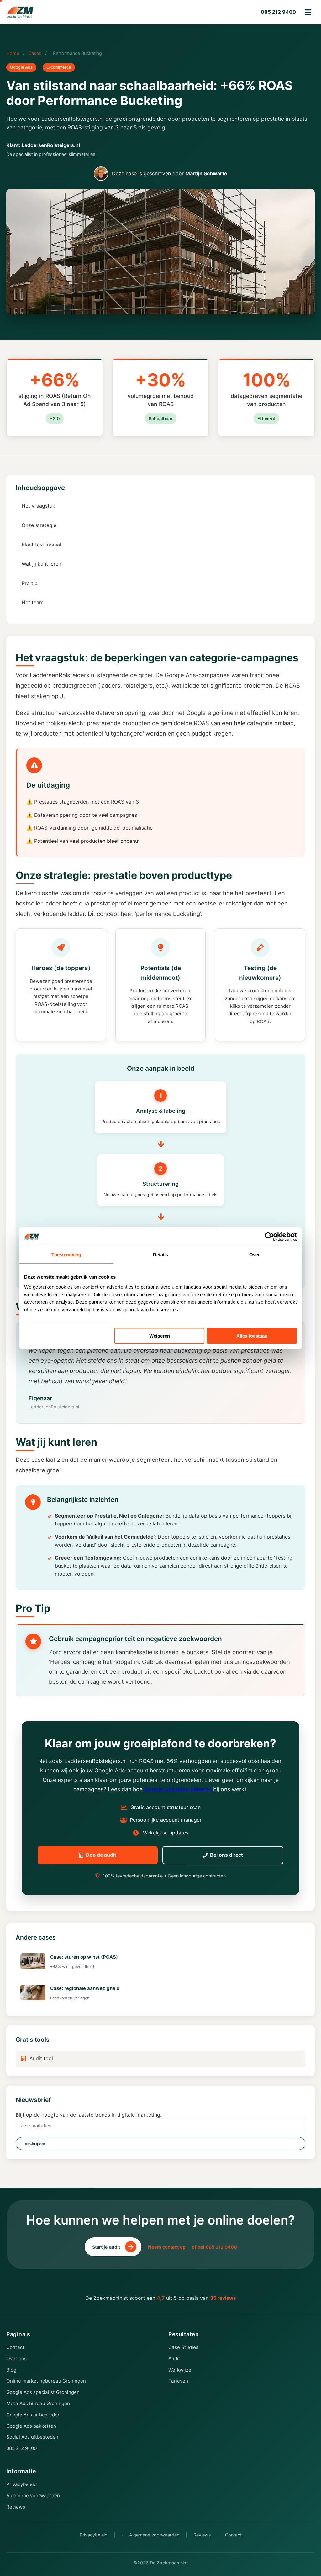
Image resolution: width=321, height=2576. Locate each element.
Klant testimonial (41, 545)
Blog (11, 2370)
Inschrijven (34, 2143)
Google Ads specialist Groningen (43, 2392)
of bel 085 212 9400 (214, 2247)
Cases (35, 53)
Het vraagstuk (38, 506)
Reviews (16, 2507)
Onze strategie (39, 525)
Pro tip (30, 583)
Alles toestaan (252, 1336)
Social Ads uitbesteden (32, 2437)
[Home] (20, 12)
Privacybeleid (21, 2484)
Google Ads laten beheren (178, 1789)
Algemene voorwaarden (33, 2496)
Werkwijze (180, 2370)
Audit (174, 2359)
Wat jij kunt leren (41, 564)
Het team (33, 602)
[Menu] (308, 12)
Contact (15, 2347)
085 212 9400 (278, 12)
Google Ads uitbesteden (33, 2415)
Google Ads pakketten (31, 2426)
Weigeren (160, 1336)
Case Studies (183, 2347)
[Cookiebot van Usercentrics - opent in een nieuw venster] (269, 1237)
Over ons (16, 2359)
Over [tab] (255, 1255)
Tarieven (178, 2381)
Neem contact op (167, 2247)
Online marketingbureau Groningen (46, 2381)
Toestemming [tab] (66, 1255)
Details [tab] (161, 1255)
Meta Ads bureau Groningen (38, 2403)
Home (13, 53)
